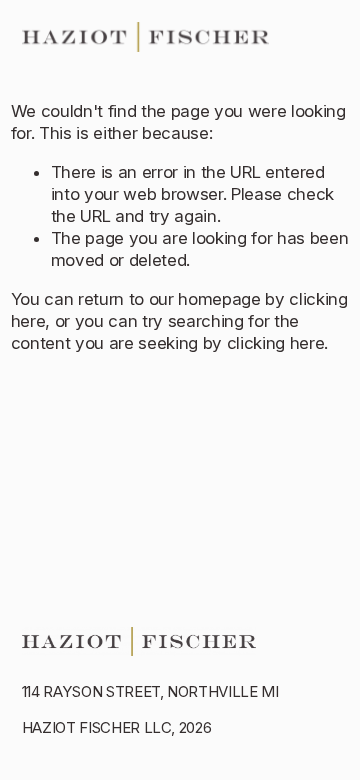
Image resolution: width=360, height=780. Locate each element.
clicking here (276, 343)
